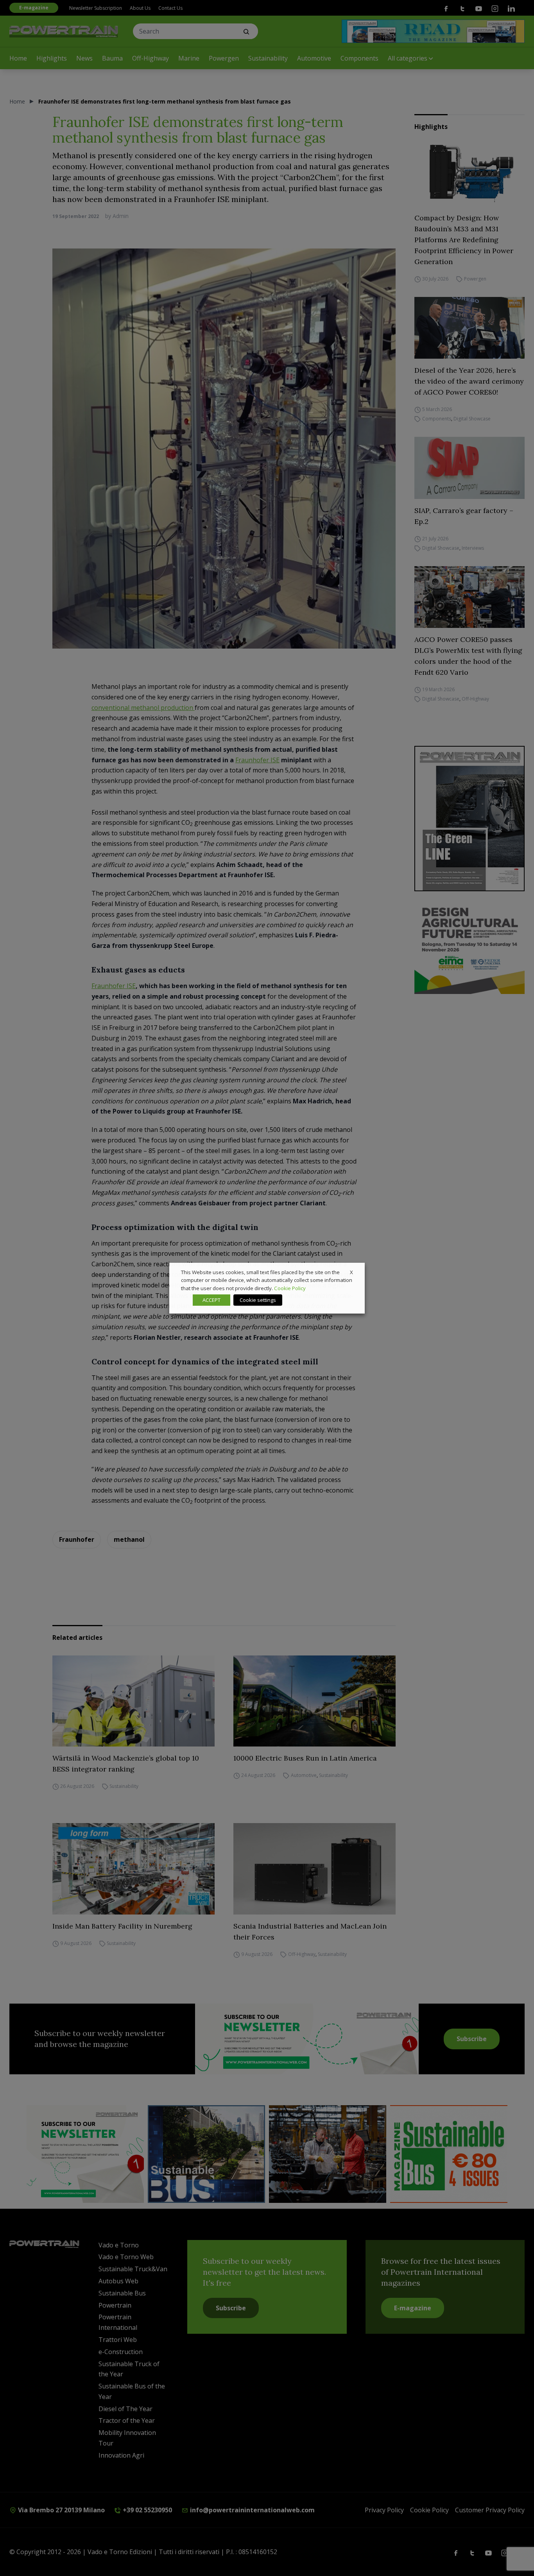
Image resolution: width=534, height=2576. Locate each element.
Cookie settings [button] (258, 1300)
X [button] (351, 1272)
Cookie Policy (290, 1288)
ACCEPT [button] (211, 1300)
